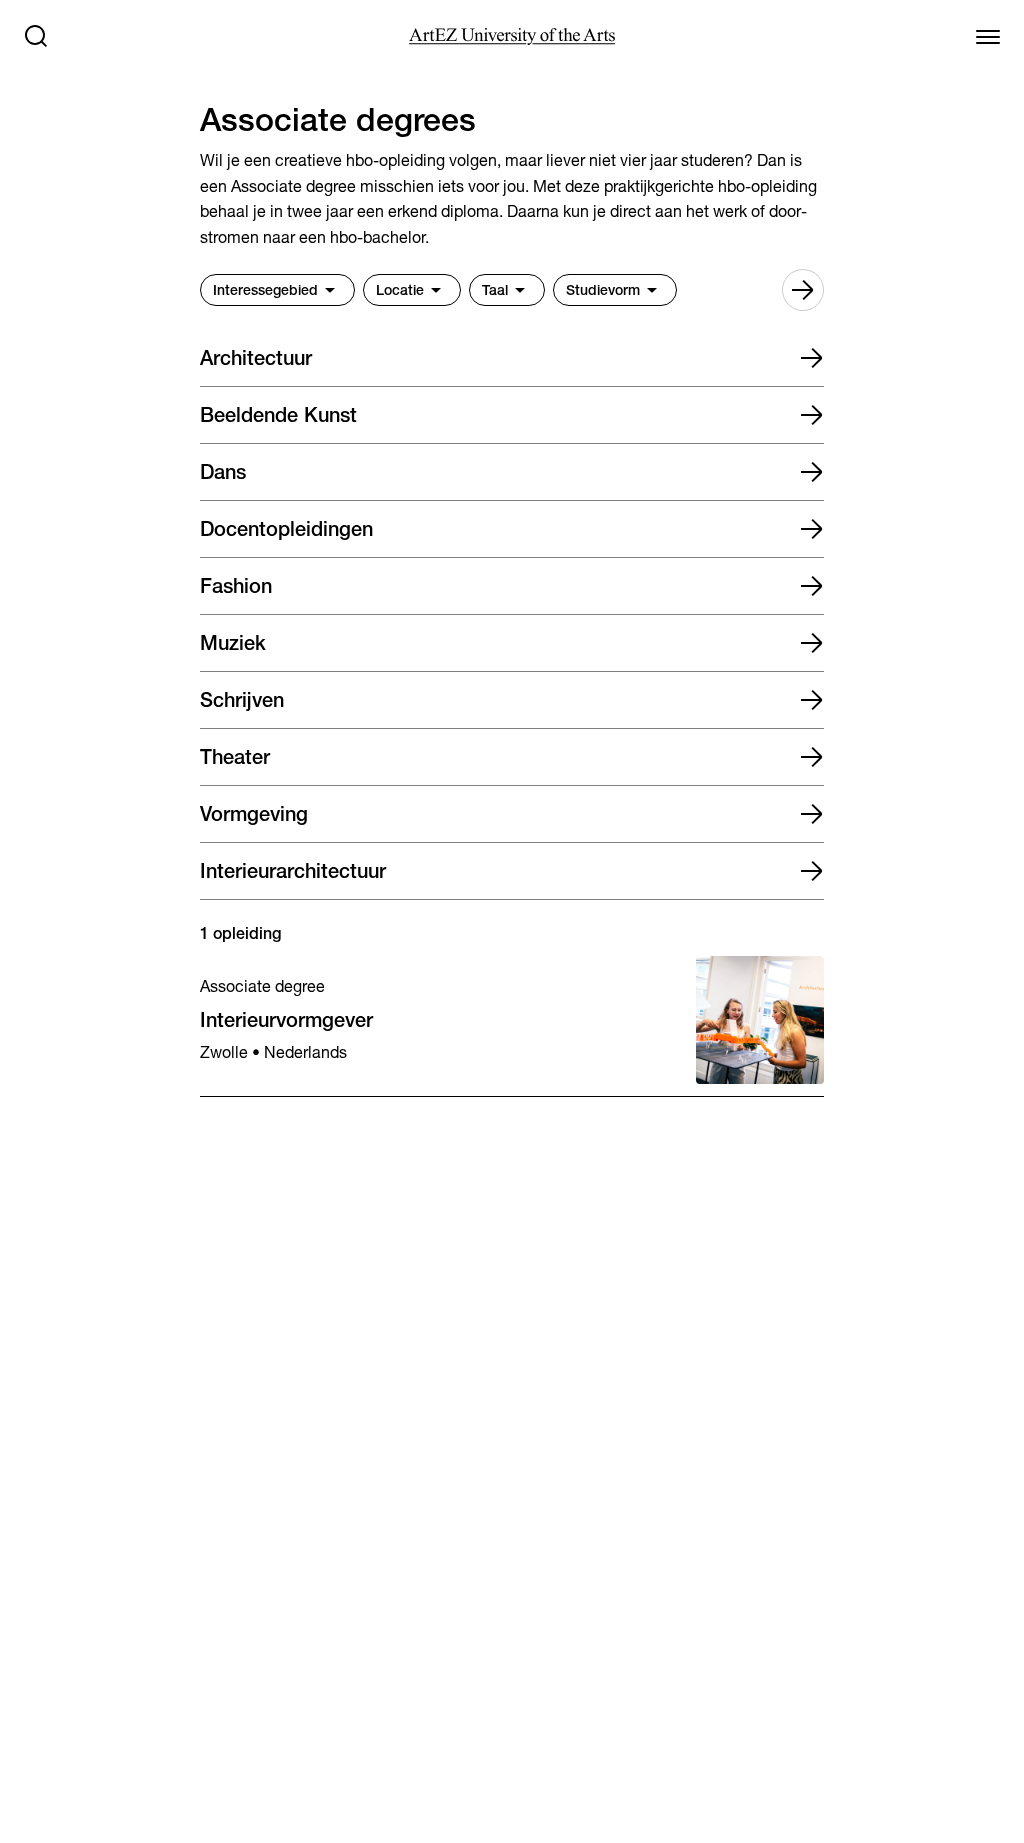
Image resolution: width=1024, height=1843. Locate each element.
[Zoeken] (36, 36)
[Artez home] (511, 36)
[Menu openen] (988, 36)
